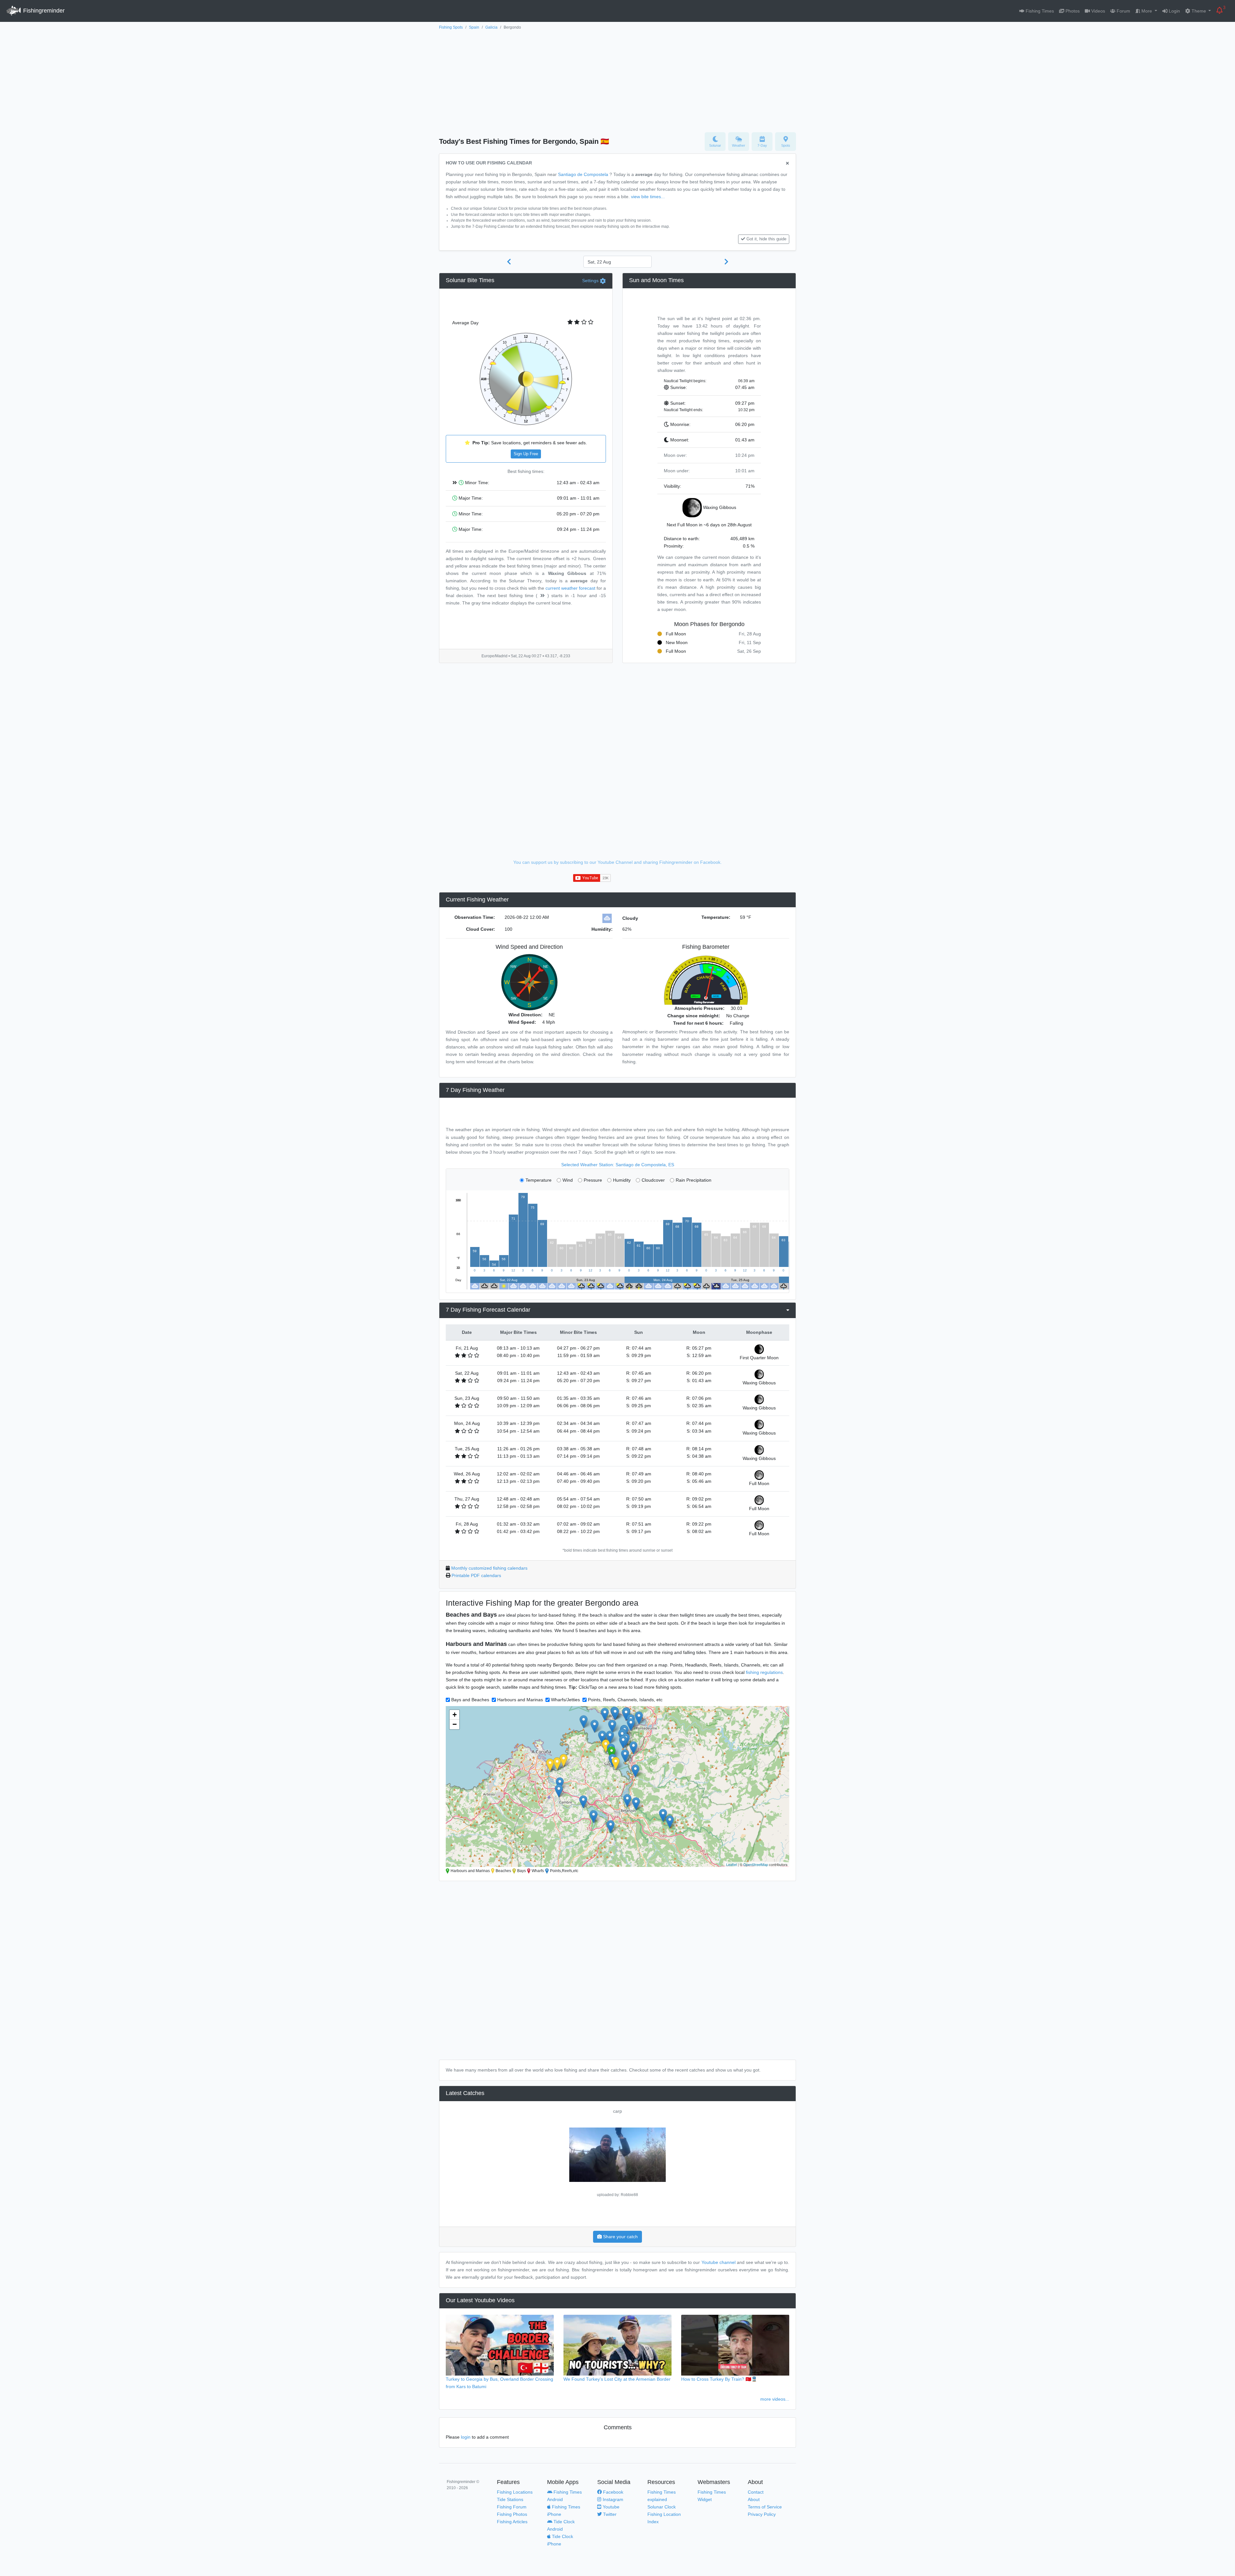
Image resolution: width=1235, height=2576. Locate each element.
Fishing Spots (451, 27)
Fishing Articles (512, 2522)
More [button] (1147, 11)
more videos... (775, 2399)
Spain (474, 27)
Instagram (612, 2499)
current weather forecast (570, 588)
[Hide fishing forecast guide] (787, 164)
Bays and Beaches (470, 1700)
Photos (1072, 11)
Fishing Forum (512, 2507)
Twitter (609, 2514)
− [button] (455, 1724)
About (754, 2499)
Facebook (613, 2492)
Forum (1123, 11)
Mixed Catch (618, 2111)
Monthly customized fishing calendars (489, 1568)
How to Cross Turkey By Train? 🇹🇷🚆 (719, 2379)
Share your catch (620, 2237)
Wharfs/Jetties (565, 1700)
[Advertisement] (617, 79)
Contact (756, 2492)
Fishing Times (1039, 11)
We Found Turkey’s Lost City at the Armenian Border (617, 2379)
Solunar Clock (662, 2507)
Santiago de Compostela (583, 174)
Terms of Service (765, 2507)
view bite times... (648, 197)
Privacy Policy (762, 2514)
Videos (1098, 11)
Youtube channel (718, 2262)
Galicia (491, 27)
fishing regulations (764, 1672)
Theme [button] (1199, 11)
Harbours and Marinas (520, 1700)
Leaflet (732, 1864)
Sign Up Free (526, 454)
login (466, 2437)
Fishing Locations (515, 2492)
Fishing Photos (512, 2514)
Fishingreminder (43, 11)
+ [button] (455, 1715)
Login (1174, 11)
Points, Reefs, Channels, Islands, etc (625, 1700)
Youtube (610, 2507)
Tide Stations (510, 2499)
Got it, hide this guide (766, 239)
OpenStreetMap (756, 1864)
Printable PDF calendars (476, 1575)
